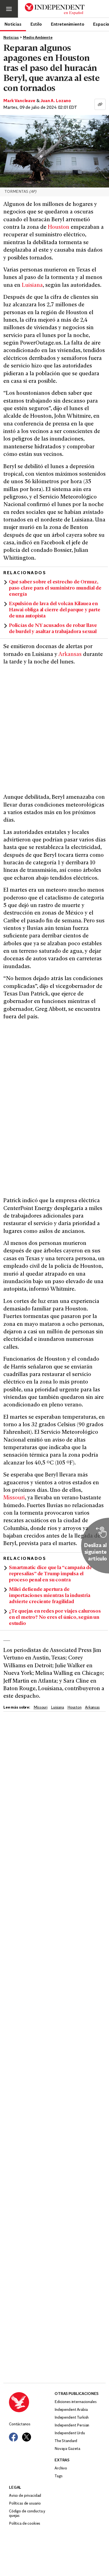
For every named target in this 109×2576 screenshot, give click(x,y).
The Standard (66, 2441)
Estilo (36, 24)
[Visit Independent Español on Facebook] (13, 2437)
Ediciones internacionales (76, 2402)
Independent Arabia (71, 2410)
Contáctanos (20, 2424)
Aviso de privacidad (25, 2496)
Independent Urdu (70, 2433)
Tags (58, 2476)
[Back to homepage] (32, 2402)
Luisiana (32, 286)
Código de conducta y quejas (27, 2514)
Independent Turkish (72, 2418)
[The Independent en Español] (55, 9)
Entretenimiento (68, 24)
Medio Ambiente (38, 38)
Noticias (13, 24)
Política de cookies (25, 2524)
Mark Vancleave (19, 101)
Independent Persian (72, 2425)
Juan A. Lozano (56, 101)
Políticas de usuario (25, 2504)
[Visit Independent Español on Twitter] (27, 2437)
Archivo (61, 2468)
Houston (59, 228)
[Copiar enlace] (100, 104)
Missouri (14, 1498)
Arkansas (70, 655)
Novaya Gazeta (67, 2449)
